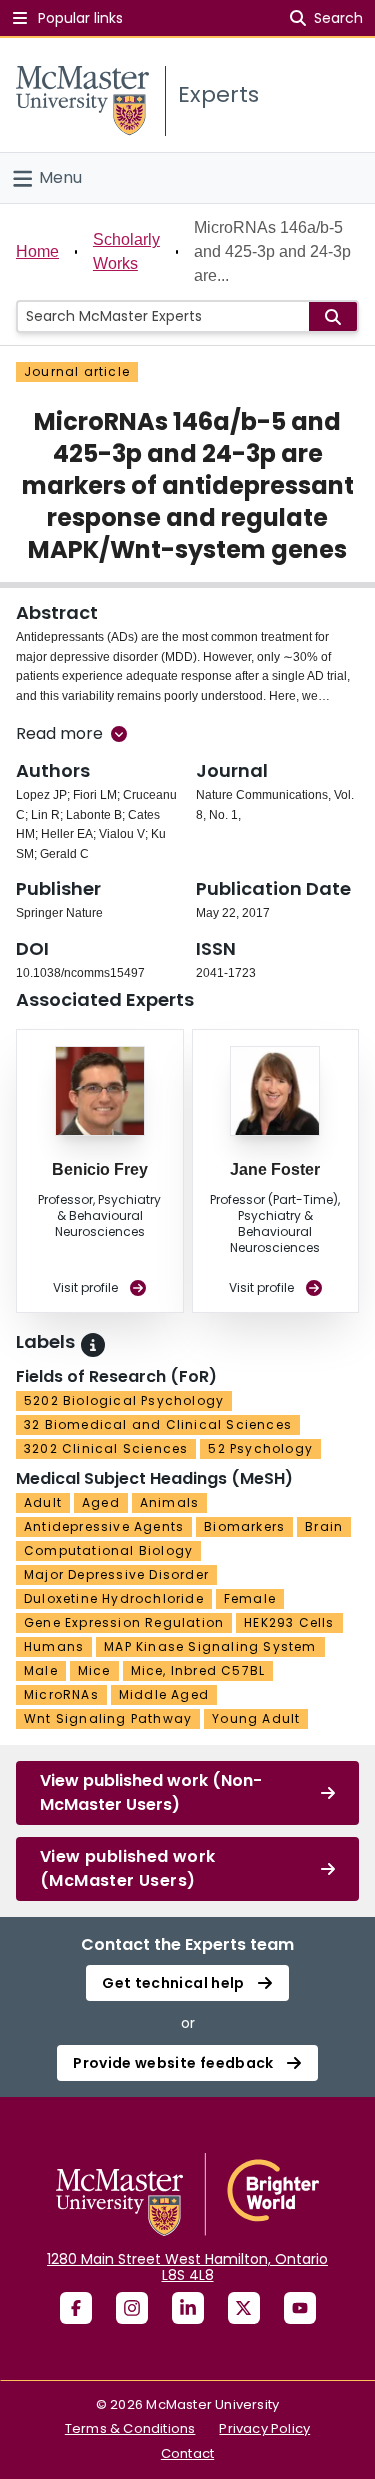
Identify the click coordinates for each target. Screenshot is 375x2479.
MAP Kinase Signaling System (210, 1646)
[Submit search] (333, 316)
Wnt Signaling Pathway (108, 1718)
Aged (101, 1502)
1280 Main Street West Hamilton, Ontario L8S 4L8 (187, 2267)
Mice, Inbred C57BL (198, 1670)
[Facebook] (76, 2308)
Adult (43, 1502)
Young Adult (256, 1718)
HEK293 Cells (289, 1622)
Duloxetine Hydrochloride (114, 1598)
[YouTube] (300, 2308)
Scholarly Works (126, 251)
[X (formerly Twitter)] (244, 2308)
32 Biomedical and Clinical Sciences (158, 1424)
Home (37, 251)
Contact (187, 2453)
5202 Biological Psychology (124, 1400)
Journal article (77, 371)
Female (250, 1598)
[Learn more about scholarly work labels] (93, 1345)
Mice (94, 1670)
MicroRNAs (61, 1694)
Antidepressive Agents (104, 1526)
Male (41, 1670)
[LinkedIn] (188, 2308)
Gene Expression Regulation (124, 1622)
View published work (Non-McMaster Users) (151, 1792)
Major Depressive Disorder (116, 1574)
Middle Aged (164, 1694)
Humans (54, 1646)
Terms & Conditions (130, 2428)
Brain (324, 1526)
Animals (169, 1502)
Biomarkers (244, 1526)
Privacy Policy (264, 2428)
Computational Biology (108, 1550)
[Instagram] (132, 2308)
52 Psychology (260, 1448)
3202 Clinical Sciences (106, 1448)
